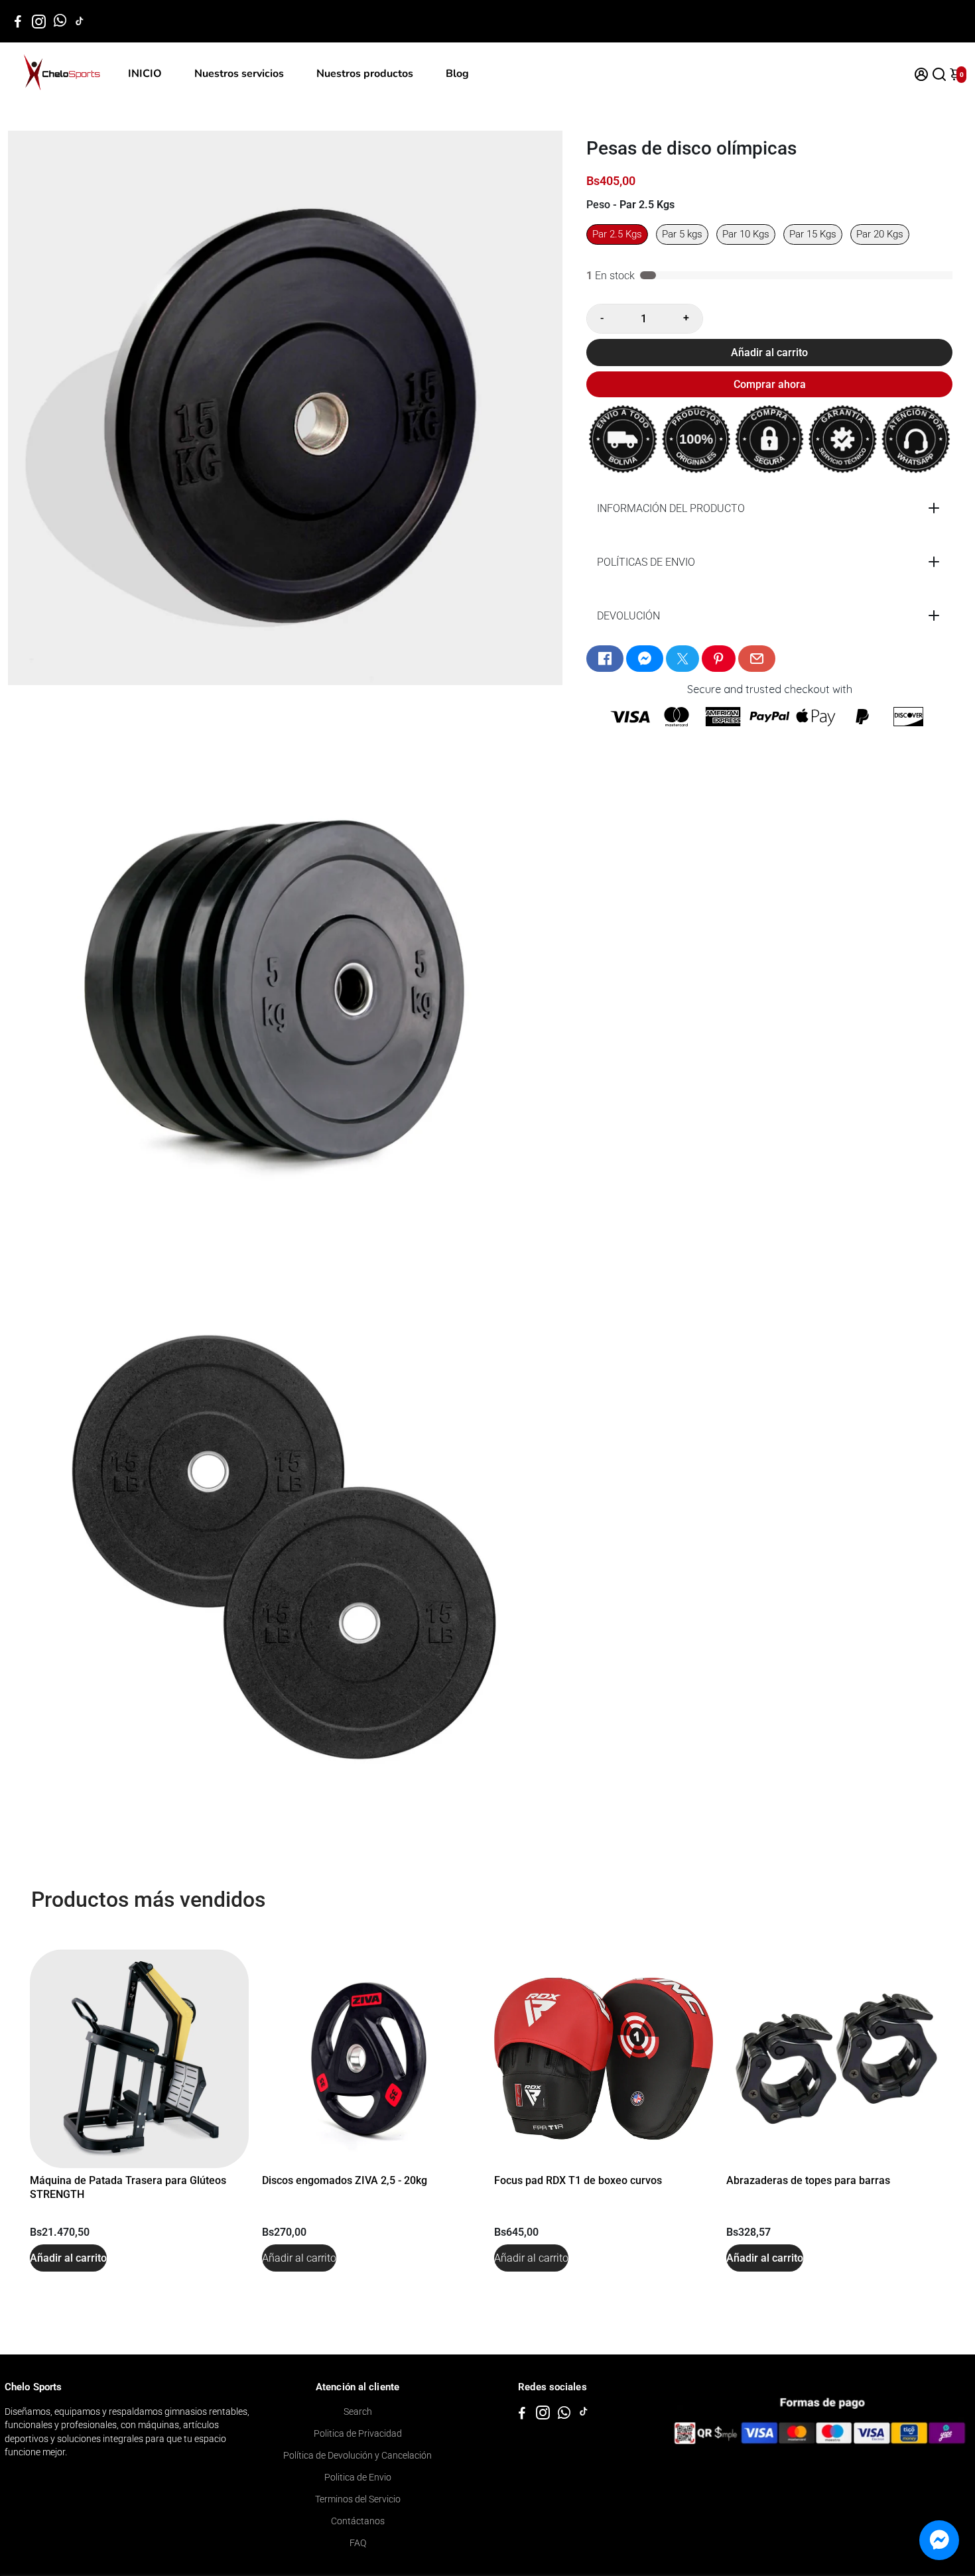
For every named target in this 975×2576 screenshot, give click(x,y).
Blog (457, 74)
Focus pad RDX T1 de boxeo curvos (578, 2180)
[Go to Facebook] (18, 21)
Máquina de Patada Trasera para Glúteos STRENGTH (128, 2187)
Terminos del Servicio (358, 2499)
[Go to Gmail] (757, 659)
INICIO (145, 74)
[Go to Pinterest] (718, 659)
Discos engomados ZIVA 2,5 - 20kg (345, 2180)
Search (358, 2412)
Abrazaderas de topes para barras (808, 2180)
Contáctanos (358, 2521)
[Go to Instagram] (39, 21)
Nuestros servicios (239, 74)
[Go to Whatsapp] (60, 21)
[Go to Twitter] (682, 659)
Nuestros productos (365, 74)
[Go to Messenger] (645, 659)
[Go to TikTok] (80, 21)
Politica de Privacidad (358, 2433)
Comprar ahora (770, 384)
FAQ (358, 2543)
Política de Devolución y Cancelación (357, 2455)
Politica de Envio (358, 2477)
